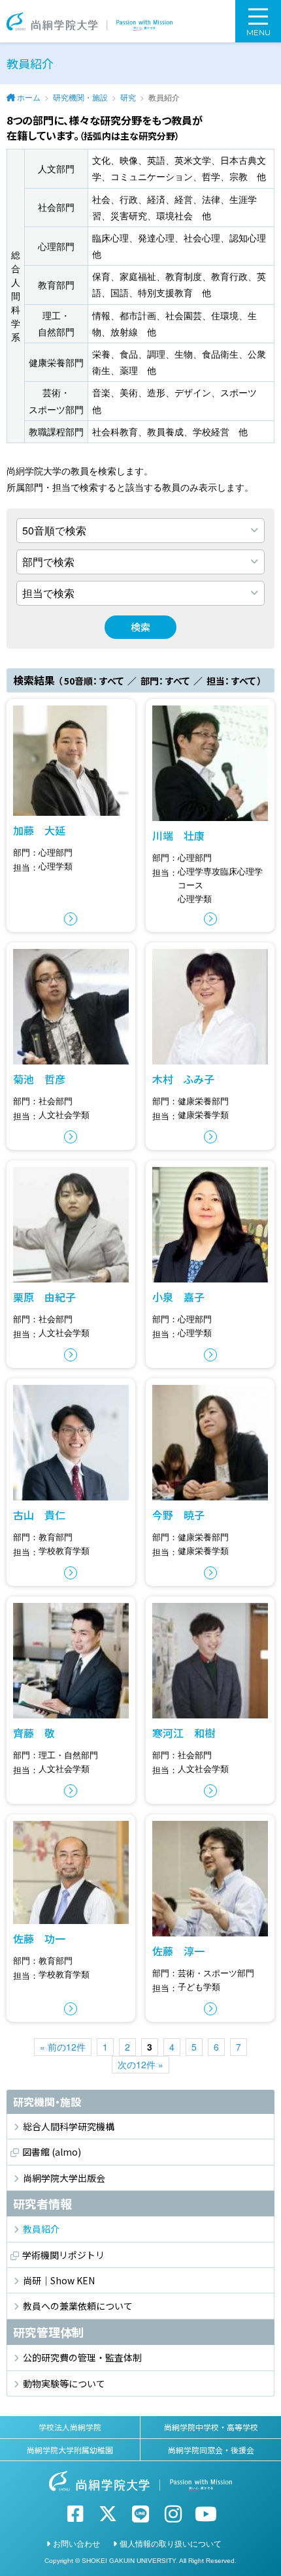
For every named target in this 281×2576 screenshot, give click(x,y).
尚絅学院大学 (90, 21)
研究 (128, 97)
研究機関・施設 (80, 97)
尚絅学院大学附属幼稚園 (70, 2450)
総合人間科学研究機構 (69, 2126)
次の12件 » (140, 2064)
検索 (140, 627)
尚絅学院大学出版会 (64, 2178)
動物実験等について (64, 2383)
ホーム (29, 97)
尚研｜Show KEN (59, 2280)
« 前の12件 (63, 2047)
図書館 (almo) (52, 2152)
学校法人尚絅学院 (70, 2427)
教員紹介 (41, 2229)
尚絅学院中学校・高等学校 (211, 2427)
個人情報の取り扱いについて (171, 2543)
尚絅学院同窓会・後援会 (211, 2450)
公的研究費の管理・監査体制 (82, 2357)
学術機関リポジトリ (63, 2255)
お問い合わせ (76, 2543)
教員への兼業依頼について (78, 2306)
